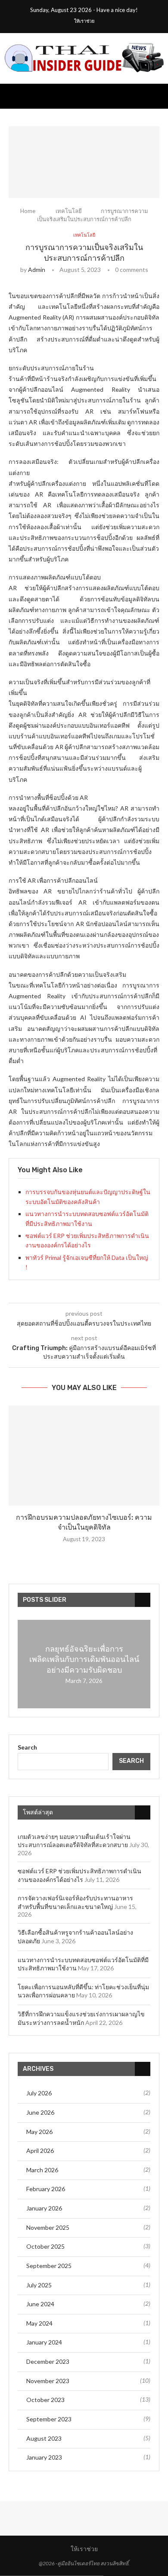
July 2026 (39, 2093)
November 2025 (48, 2227)
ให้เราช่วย (84, 21)
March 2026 (42, 2170)
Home (28, 211)
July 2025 (39, 2285)
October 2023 (45, 2400)
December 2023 (48, 2361)
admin (37, 270)
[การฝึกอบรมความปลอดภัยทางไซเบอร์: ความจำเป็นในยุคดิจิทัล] (84, 1456)
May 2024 (39, 2323)
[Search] (159, 96)
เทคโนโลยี (69, 211)
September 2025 (49, 2266)
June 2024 (40, 2304)
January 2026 (44, 2208)
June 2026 (40, 2112)
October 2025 (45, 2246)
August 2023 (44, 2438)
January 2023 (44, 2457)
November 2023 (48, 2381)
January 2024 (44, 2342)
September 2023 (49, 2419)
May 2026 (39, 2132)
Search (27, 1747)
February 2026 (46, 2189)
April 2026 (40, 2151)
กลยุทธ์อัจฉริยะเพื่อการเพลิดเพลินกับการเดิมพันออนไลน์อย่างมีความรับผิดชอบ (84, 1660)
